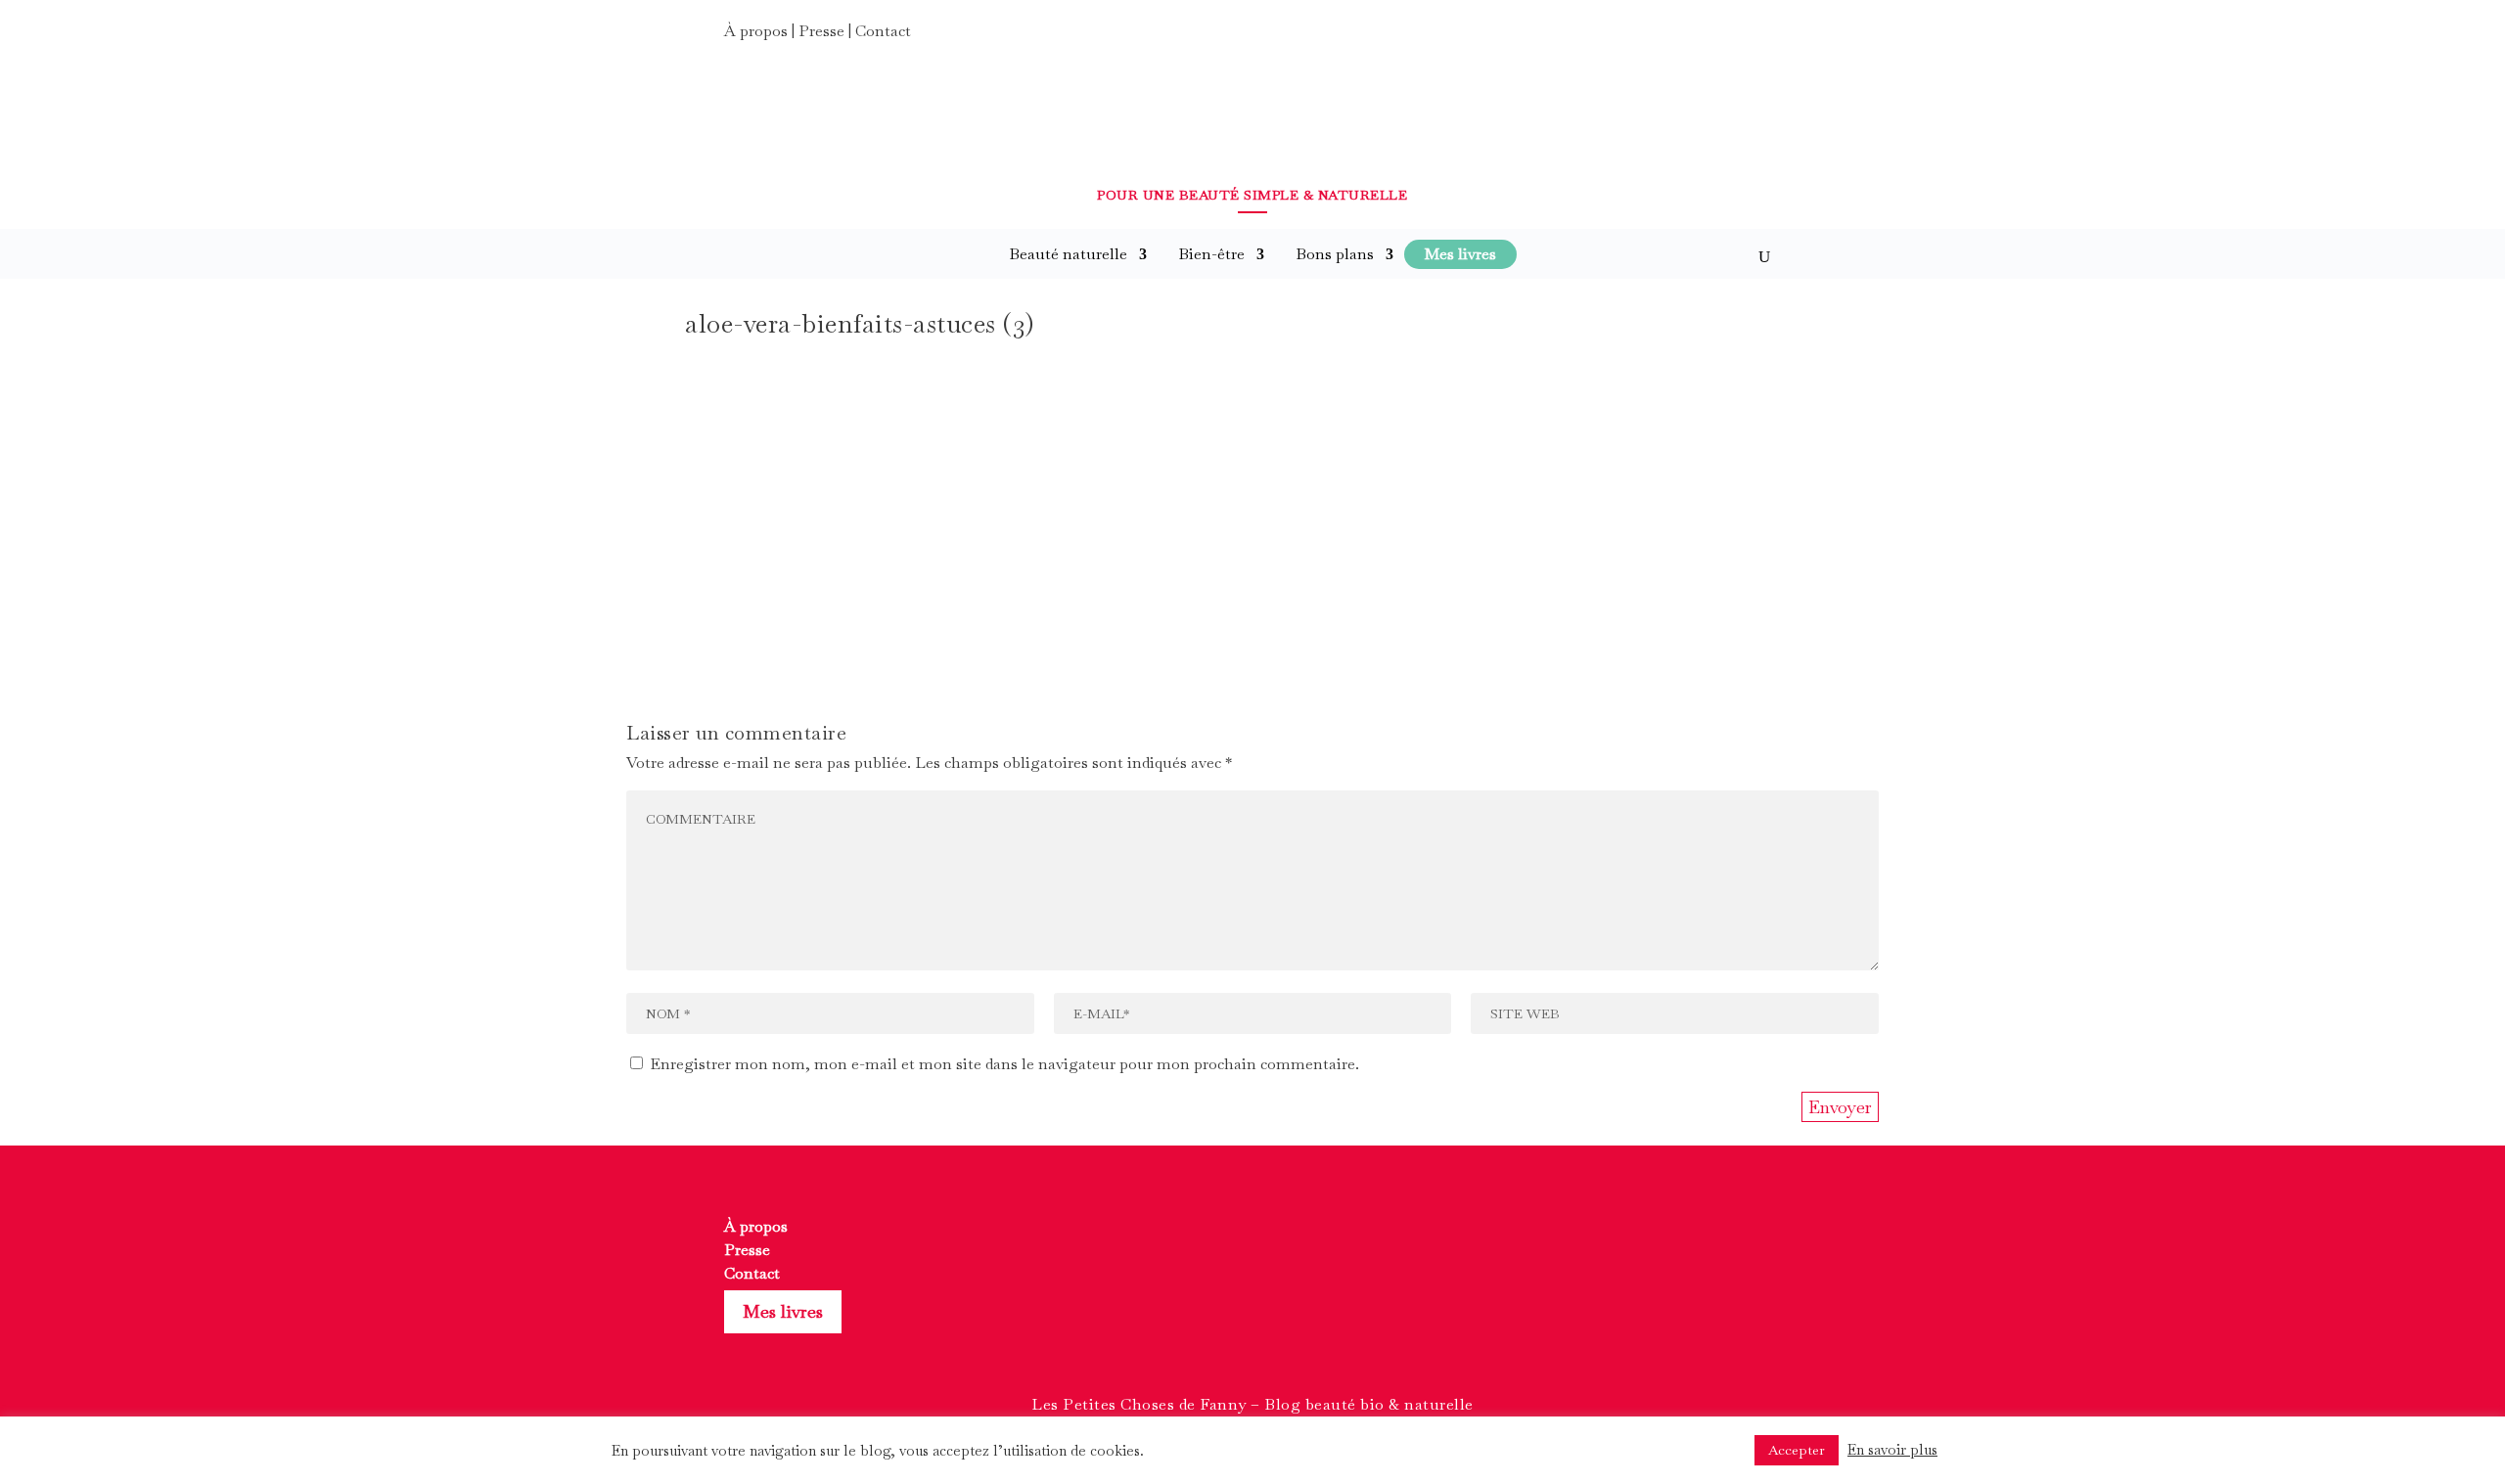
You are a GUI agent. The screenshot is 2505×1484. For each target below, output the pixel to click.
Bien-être (1211, 254)
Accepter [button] (1797, 1450)
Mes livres (783, 1311)
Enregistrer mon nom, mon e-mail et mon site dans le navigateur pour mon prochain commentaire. (1004, 1064)
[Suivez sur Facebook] (1693, 37)
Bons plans (1335, 254)
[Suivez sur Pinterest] (1763, 37)
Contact (883, 31)
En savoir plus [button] (1892, 1449)
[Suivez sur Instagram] (1728, 37)
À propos (756, 31)
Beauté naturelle (1068, 254)
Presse (821, 31)
